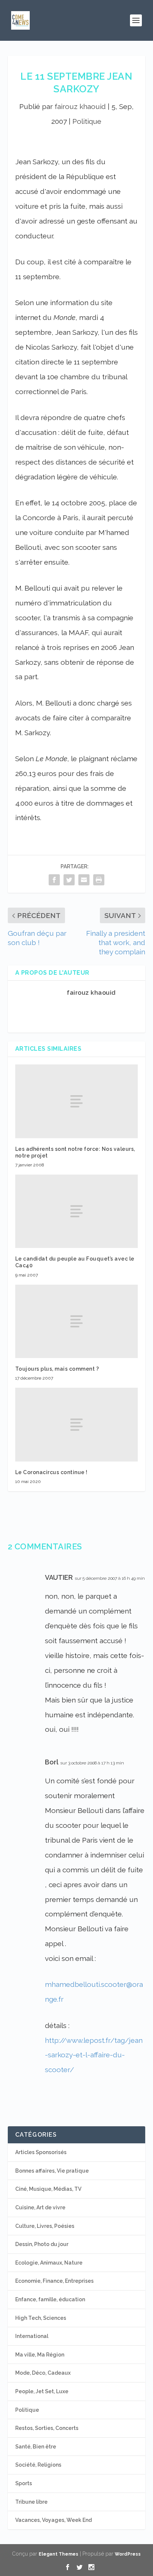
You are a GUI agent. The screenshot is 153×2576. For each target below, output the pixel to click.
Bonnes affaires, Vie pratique (52, 2171)
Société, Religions (38, 2465)
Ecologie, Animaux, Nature (49, 2263)
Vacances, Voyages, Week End (53, 2520)
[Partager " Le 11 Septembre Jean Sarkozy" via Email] (84, 880)
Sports (24, 2483)
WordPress (128, 2554)
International (32, 2336)
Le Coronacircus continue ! (51, 1472)
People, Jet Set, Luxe (42, 2391)
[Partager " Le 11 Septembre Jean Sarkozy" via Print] (99, 880)
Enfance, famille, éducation (50, 2299)
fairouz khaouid (80, 106)
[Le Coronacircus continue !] (77, 1424)
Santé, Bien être (36, 2447)
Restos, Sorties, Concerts (47, 2428)
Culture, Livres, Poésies (45, 2226)
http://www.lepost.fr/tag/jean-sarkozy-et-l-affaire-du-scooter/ (94, 2055)
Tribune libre (31, 2502)
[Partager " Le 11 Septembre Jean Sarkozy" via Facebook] (54, 880)
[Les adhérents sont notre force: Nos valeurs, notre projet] (77, 1101)
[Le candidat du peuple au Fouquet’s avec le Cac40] (77, 1211)
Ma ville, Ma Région (40, 2355)
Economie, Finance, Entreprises (54, 2281)
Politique (87, 121)
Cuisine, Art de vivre (40, 2207)
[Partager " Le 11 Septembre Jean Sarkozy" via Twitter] (69, 880)
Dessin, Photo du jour (42, 2244)
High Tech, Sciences (41, 2318)
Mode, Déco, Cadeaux (43, 2373)
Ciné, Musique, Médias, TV (48, 2189)
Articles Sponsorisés (41, 2152)
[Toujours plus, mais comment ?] (77, 1321)
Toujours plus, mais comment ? (57, 1369)
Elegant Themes (58, 2554)
